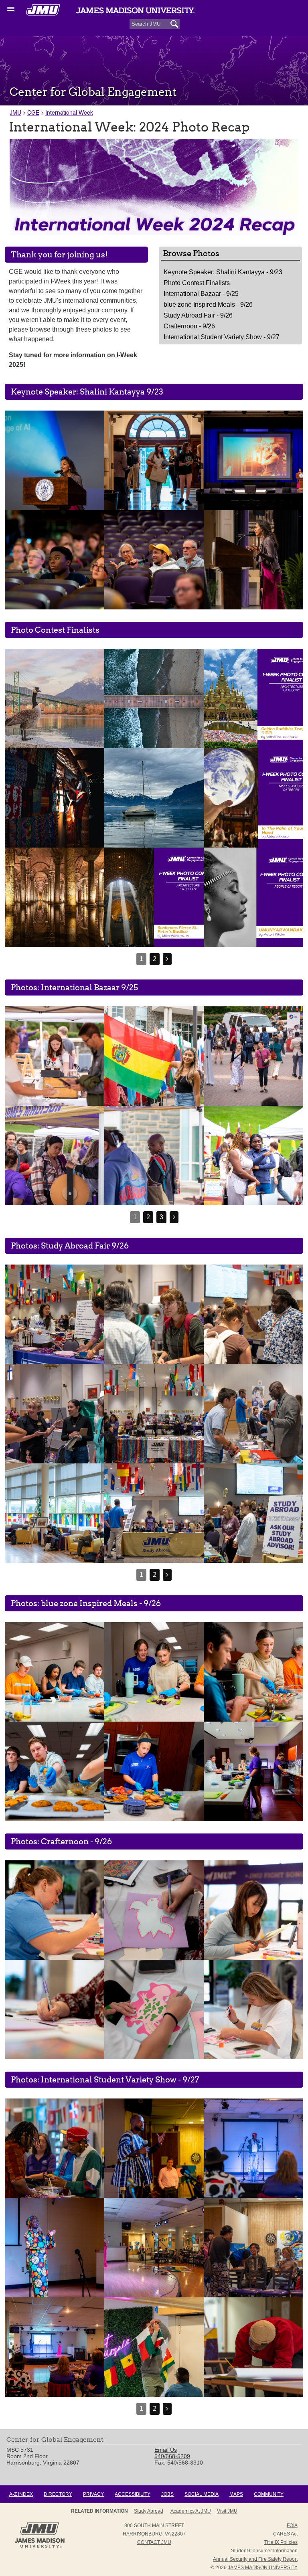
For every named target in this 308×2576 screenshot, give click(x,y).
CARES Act (285, 2534)
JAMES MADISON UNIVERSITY (263, 2568)
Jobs (167, 2494)
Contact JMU (154, 2542)
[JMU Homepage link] (40, 2547)
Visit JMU (227, 2511)
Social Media (202, 2494)
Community (269, 2494)
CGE (33, 112)
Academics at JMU (191, 2511)
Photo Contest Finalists (197, 283)
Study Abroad (149, 2511)
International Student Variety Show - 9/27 (222, 337)
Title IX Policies (281, 2542)
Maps (236, 2494)
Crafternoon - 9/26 (189, 326)
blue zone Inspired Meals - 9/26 (208, 305)
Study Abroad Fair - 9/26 (198, 315)
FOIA (292, 2525)
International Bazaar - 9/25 (201, 294)
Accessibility (133, 2494)
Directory (58, 2494)
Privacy (93, 2494)
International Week (69, 112)
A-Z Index (21, 2494)
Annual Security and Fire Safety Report (255, 2559)
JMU (15, 112)
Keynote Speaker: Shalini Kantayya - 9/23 (223, 272)
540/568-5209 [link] (172, 2456)
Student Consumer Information (264, 2551)
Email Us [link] (166, 2450)
